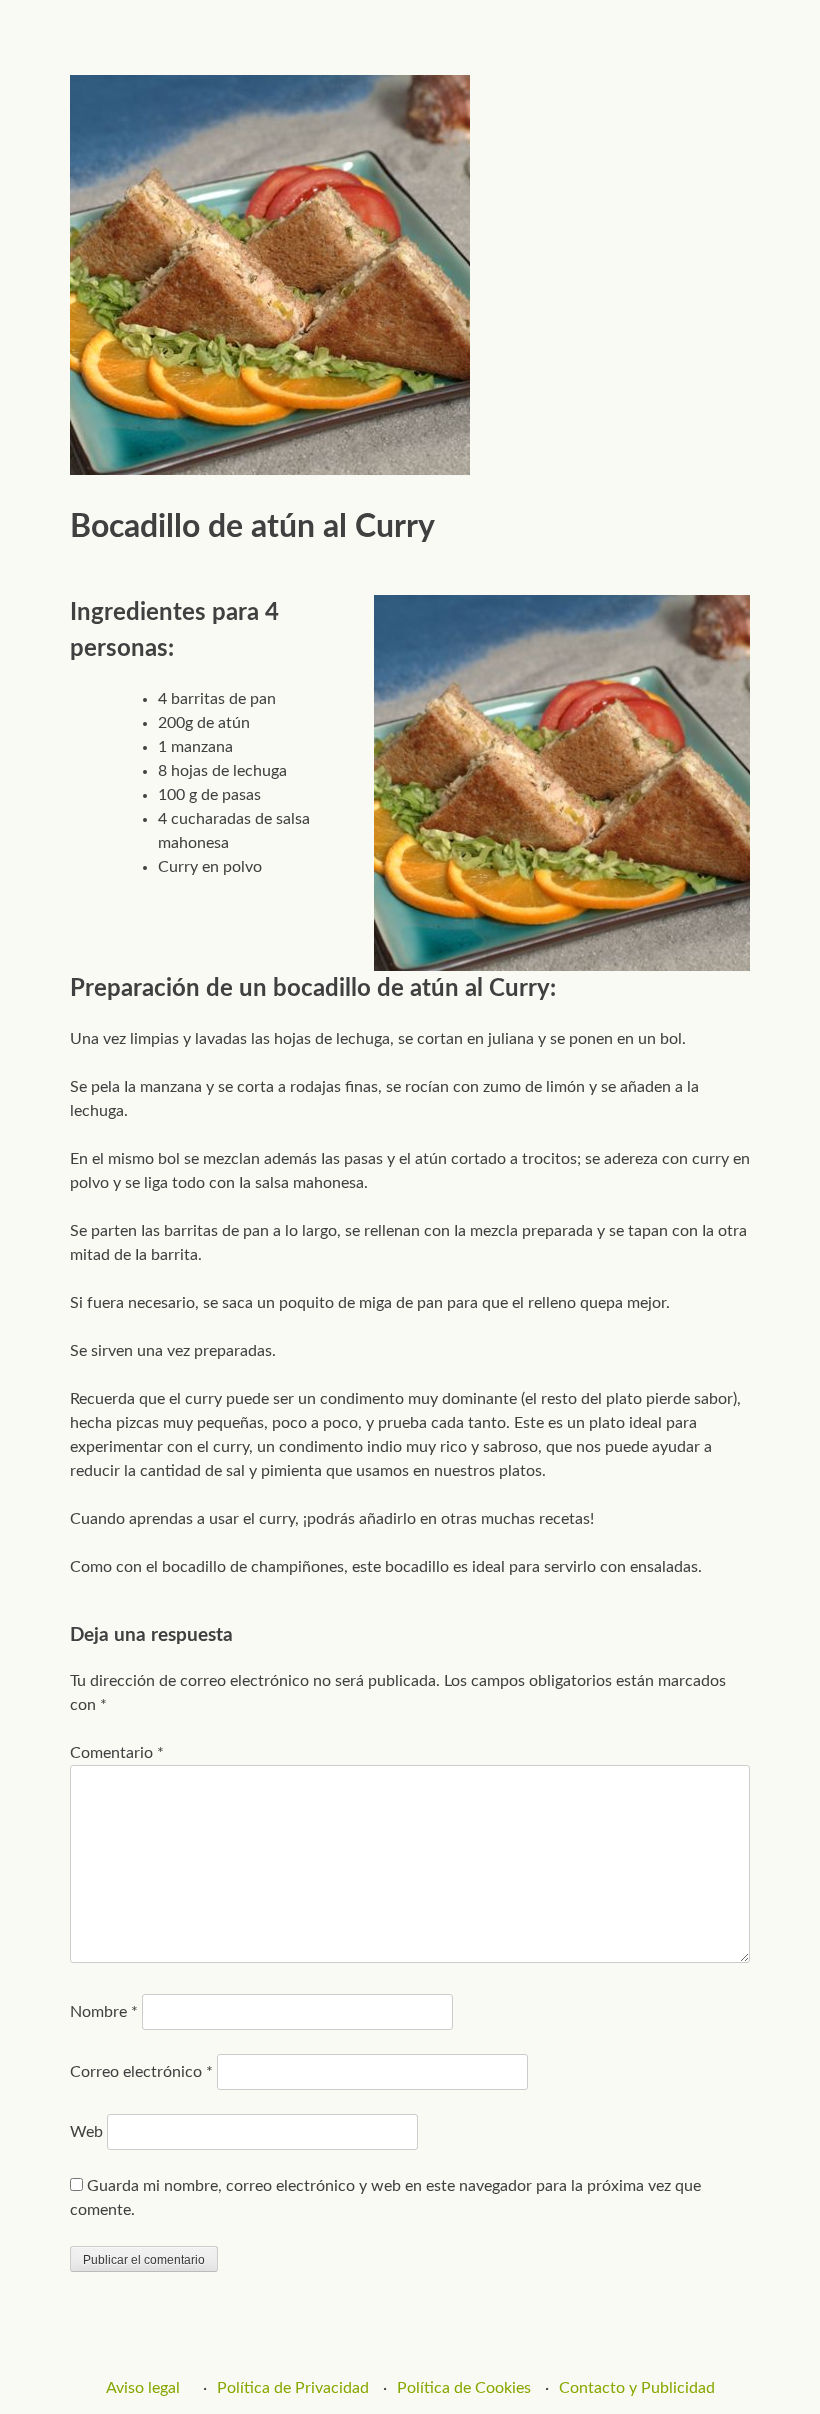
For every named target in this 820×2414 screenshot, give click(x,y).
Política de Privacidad (293, 2388)
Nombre (104, 2012)
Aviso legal (143, 2388)
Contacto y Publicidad (637, 2388)
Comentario (117, 1753)
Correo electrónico (141, 2072)
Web (86, 2132)
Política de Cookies (464, 2388)
